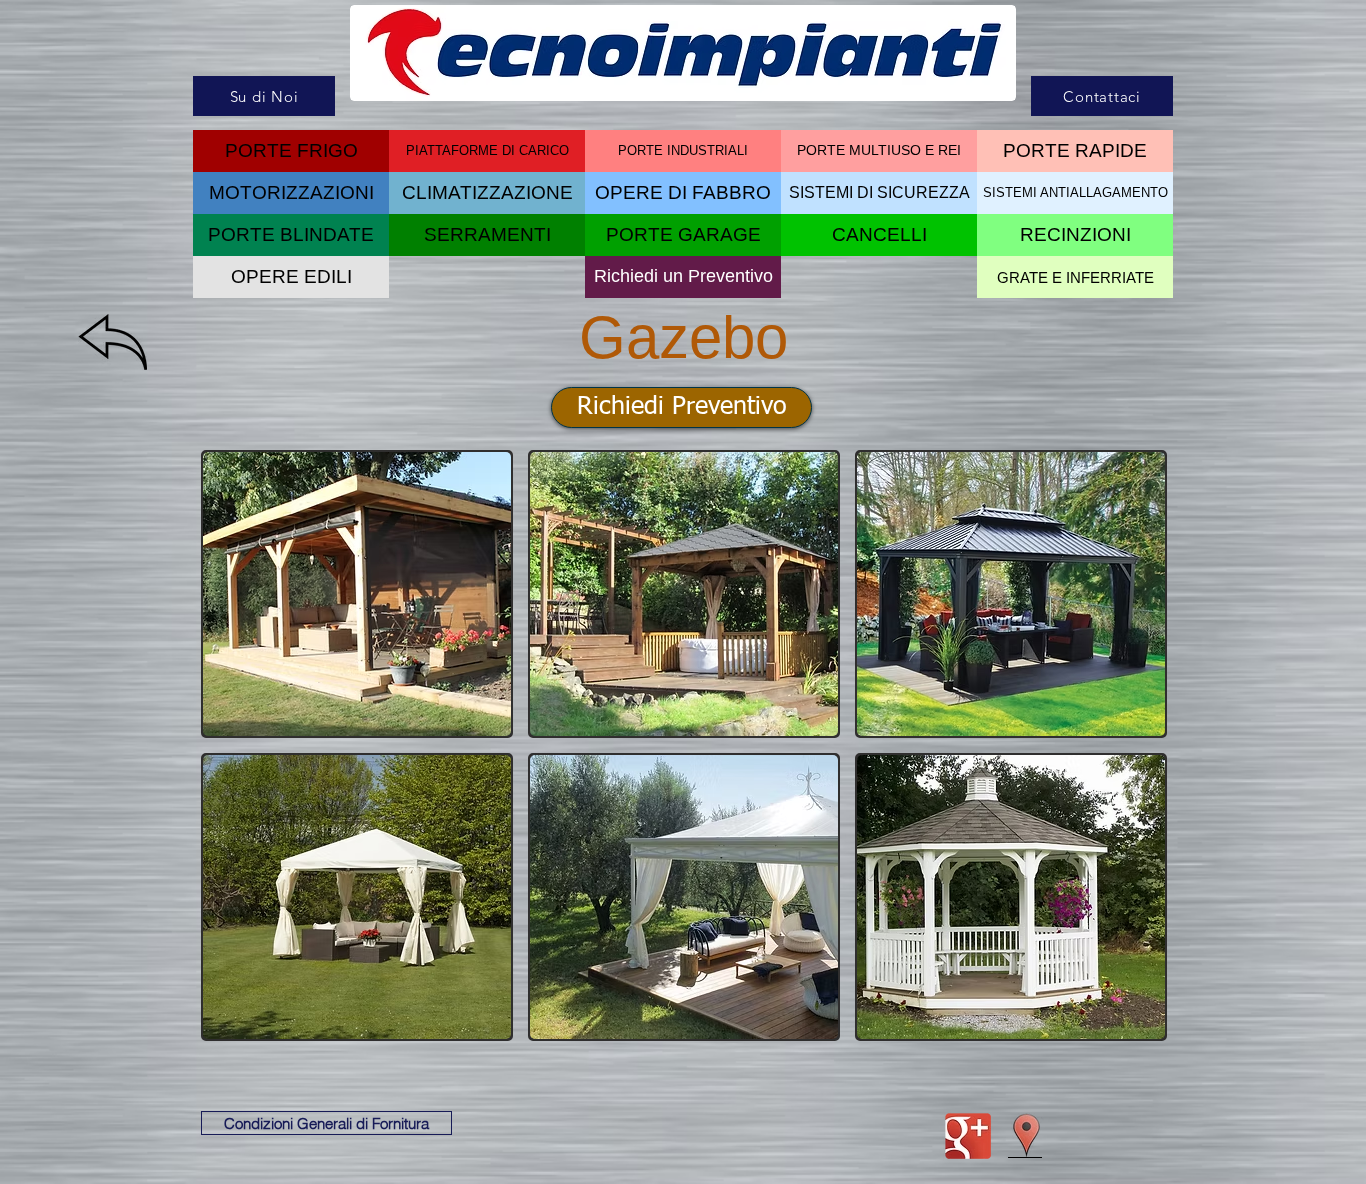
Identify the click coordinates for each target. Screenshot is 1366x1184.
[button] (879, 235)
